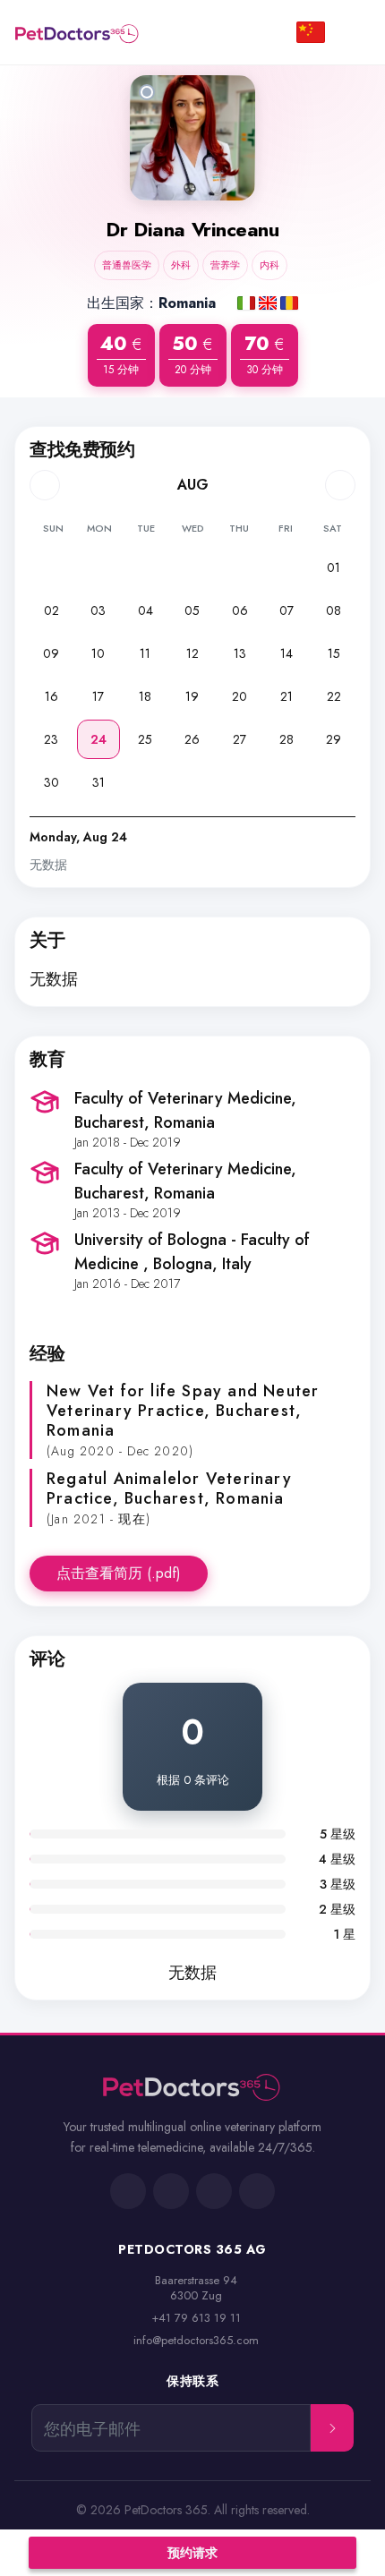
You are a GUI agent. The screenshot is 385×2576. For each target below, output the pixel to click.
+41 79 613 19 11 (196, 2318)
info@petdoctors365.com (196, 2340)
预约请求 (192, 2553)
